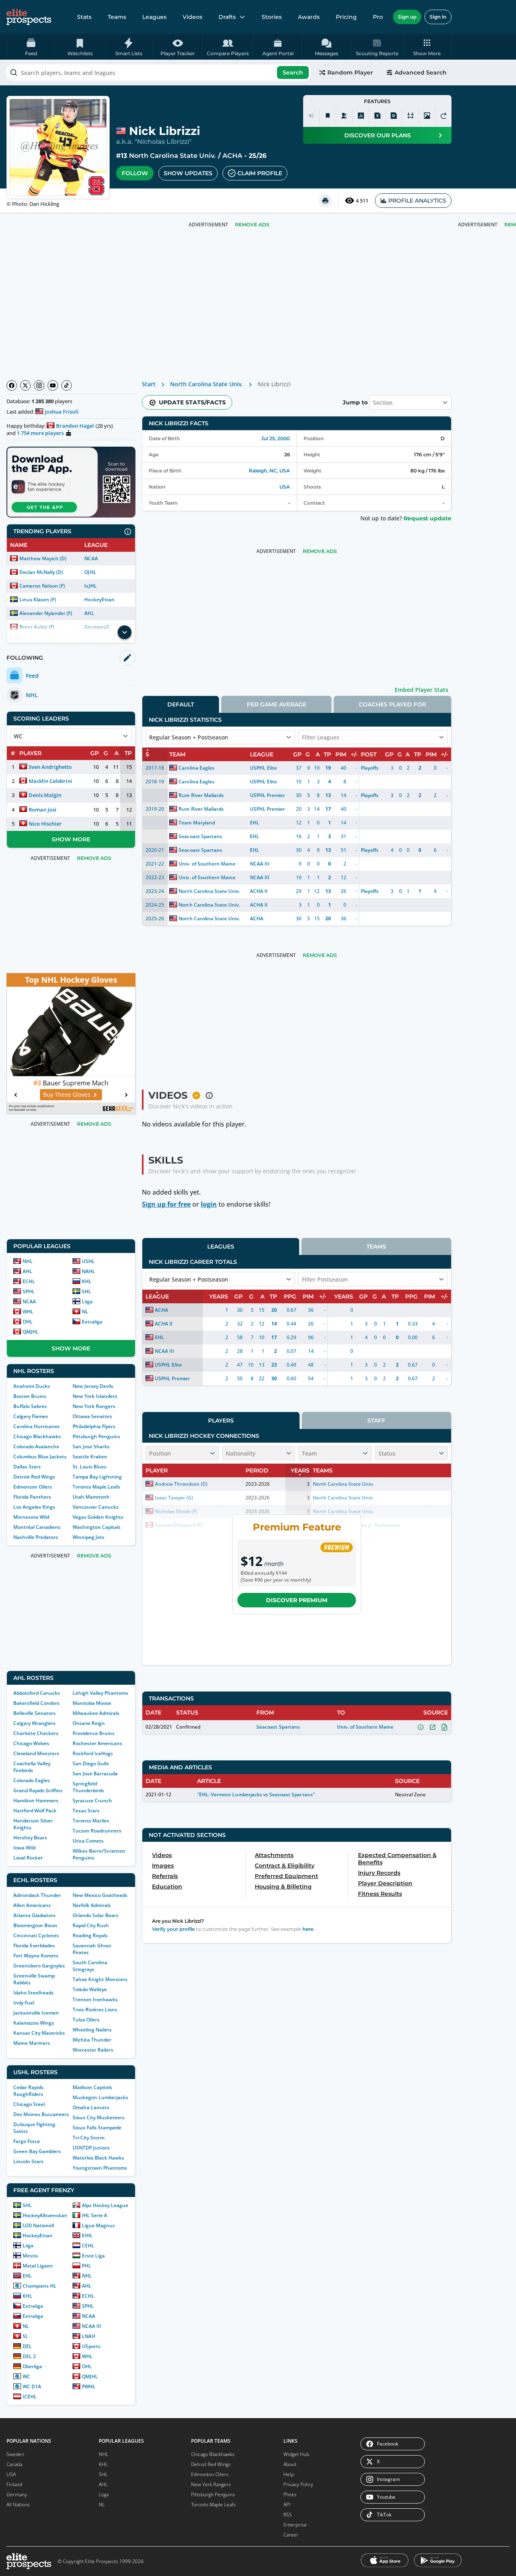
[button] (427, 47)
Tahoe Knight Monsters (100, 1979)
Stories (272, 17)
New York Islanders (95, 1396)
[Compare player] (410, 116)
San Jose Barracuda (95, 1774)
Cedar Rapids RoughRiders (28, 2091)
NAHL (88, 1271)
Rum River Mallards (201, 795)
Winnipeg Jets (88, 1537)
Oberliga (32, 2366)
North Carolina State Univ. (173, 156)
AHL (89, 613)
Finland (14, 2484)
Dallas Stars (27, 1467)
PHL (86, 2266)
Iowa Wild (24, 1848)
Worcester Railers (93, 2050)
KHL (87, 1281)
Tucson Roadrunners (97, 1831)
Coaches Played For (392, 704)
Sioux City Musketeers (99, 2117)
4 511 (362, 201)
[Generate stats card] (361, 116)
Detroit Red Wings (34, 1477)
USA (285, 487)
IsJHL (90, 586)
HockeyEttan (99, 599)
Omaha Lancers (91, 2107)
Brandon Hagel (75, 426)
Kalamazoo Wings (34, 2023)
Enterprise (295, 2525)
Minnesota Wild (31, 1517)
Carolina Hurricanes (36, 1426)
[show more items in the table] (125, 632)
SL (25, 2336)
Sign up (407, 17)
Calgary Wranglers (34, 1723)
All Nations (18, 2505)
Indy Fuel (24, 2003)
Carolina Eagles (196, 768)
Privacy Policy (298, 2484)
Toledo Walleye (90, 1989)
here (308, 1929)
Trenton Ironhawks (95, 1999)
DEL (27, 2346)
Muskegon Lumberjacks (100, 2097)
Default (181, 704)
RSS (288, 2515)
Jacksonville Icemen (36, 2013)
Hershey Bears (30, 1838)
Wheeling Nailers (92, 2030)
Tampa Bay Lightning (97, 1477)
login (209, 1204)
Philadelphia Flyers (94, 1426)
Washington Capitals (97, 1527)
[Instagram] (39, 385)
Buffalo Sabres (30, 1406)
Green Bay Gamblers (37, 2151)
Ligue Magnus (98, 2225)
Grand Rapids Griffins (38, 1790)
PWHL (89, 2387)
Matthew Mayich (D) (43, 558)
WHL (28, 1312)
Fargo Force (27, 2141)
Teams (117, 17)
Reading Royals (90, 1935)
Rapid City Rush (91, 1925)
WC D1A (32, 2387)
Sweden (15, 2454)
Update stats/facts (192, 402)
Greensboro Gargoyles (39, 1966)
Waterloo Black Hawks (98, 2158)
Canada (14, 2464)
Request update (428, 518)
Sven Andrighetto (50, 767)
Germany (17, 2494)
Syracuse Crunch (92, 1801)
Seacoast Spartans (200, 836)
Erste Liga (93, 2256)
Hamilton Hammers (36, 1801)
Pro (378, 17)
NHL (28, 1261)
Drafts (227, 17)
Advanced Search (421, 72)
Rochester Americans (97, 1743)
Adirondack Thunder (37, 1895)
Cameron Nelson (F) (42, 586)
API (287, 2505)
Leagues (154, 17)
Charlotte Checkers (36, 1733)
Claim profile (260, 173)
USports (91, 2346)
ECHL (29, 1281)
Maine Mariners (32, 2043)
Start (149, 384)
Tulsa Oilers (86, 2020)
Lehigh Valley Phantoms (100, 1693)
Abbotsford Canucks (37, 1693)
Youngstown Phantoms (100, 2168)
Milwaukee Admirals (96, 1713)
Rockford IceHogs (93, 1753)
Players (221, 1421)
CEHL (88, 2246)
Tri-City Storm (88, 2138)
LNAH (88, 2336)
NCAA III (92, 2326)
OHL (28, 1322)
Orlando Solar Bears (96, 1915)
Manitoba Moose (92, 1703)
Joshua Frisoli (62, 412)
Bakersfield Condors (36, 1703)
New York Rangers (94, 1406)
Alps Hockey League (105, 2205)
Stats (84, 17)
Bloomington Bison (35, 1925)
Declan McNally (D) (41, 572)
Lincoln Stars (28, 2161)
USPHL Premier (267, 795)
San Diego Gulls (91, 1763)
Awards (309, 17)
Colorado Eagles (32, 1780)
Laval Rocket (28, 1858)
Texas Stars (86, 1811)
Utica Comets (88, 1841)
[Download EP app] (71, 482)
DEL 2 (29, 2356)
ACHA (232, 156)
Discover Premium (297, 1600)
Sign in (438, 17)
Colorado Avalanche (36, 1446)
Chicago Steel (29, 2104)
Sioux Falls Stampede (97, 2128)
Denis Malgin (45, 795)
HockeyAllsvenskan (45, 2215)
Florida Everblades (34, 1945)
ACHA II (259, 891)
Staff (376, 1421)
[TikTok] (67, 385)
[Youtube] (53, 385)
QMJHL (31, 1332)
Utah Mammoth (91, 1497)
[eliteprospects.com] (29, 17)
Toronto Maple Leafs (96, 1487)
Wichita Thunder (92, 2040)
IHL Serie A (95, 2215)
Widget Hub (296, 2454)
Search (293, 72)
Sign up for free (166, 1204)
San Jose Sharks (91, 1446)
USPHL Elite (263, 768)
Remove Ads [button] (252, 225)
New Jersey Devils (93, 1386)
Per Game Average (277, 704)
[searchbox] (158, 72)
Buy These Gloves (67, 1094)
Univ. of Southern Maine (207, 864)
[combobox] (158, 72)
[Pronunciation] (311, 116)
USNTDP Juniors (91, 2148)
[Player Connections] (344, 116)
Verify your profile (173, 1929)
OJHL (90, 572)
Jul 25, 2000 (276, 438)
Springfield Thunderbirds (88, 1787)
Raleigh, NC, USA (269, 471)
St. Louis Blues (89, 1467)
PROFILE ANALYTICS (417, 201)
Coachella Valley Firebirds (32, 1767)
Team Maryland (197, 823)
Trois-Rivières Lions (95, 2010)
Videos (192, 17)
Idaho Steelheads (33, 1993)
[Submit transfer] (443, 116)
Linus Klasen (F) (38, 599)
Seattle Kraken (90, 1457)
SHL (86, 1291)
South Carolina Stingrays (90, 1966)
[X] (25, 385)
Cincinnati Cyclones (36, 1935)
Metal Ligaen (38, 2266)
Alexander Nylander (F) (46, 613)
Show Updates (188, 173)
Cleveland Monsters (36, 1753)
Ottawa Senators (92, 1416)
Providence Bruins (94, 1733)
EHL (27, 2276)
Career (291, 2535)
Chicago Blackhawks (37, 1436)
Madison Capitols (92, 2087)
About (290, 2464)
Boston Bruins (30, 1396)
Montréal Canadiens (37, 1527)
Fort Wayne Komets (36, 1956)
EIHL (87, 2235)
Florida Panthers (32, 1497)
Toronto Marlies (91, 1821)
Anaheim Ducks (32, 1386)
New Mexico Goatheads (100, 1895)
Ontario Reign (89, 1723)
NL (85, 1312)
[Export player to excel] (377, 116)
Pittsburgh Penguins (96, 1436)
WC (26, 2376)
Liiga (87, 1301)
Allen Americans (32, 1905)
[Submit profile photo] (427, 116)
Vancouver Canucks (96, 1507)
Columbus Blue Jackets (40, 1457)
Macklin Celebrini (50, 781)
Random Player (350, 72)
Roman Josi (43, 810)
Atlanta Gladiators (34, 1915)
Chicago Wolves (31, 1743)
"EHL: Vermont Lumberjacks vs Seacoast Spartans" (256, 1794)
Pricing (346, 17)
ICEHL (30, 2397)
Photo (290, 2494)
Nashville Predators (36, 1537)
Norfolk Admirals (92, 1905)
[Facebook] (12, 385)
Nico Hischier (45, 824)
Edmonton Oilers (33, 1487)
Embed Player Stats (421, 690)
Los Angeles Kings (34, 1507)
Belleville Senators (34, 1713)
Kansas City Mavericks (39, 2033)
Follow (135, 173)
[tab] (181, 704)
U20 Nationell (38, 2225)
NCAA (91, 558)
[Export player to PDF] (394, 116)
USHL (88, 1261)
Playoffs (370, 768)
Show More (71, 839)
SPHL (29, 1291)
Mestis (30, 2256)
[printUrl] (325, 201)
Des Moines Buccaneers (41, 2114)
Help (289, 2474)
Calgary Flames (31, 1416)
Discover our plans (378, 135)
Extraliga (92, 1322)
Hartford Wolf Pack (35, 1811)
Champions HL (40, 2286)
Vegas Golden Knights (98, 1517)
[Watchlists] (328, 116)
